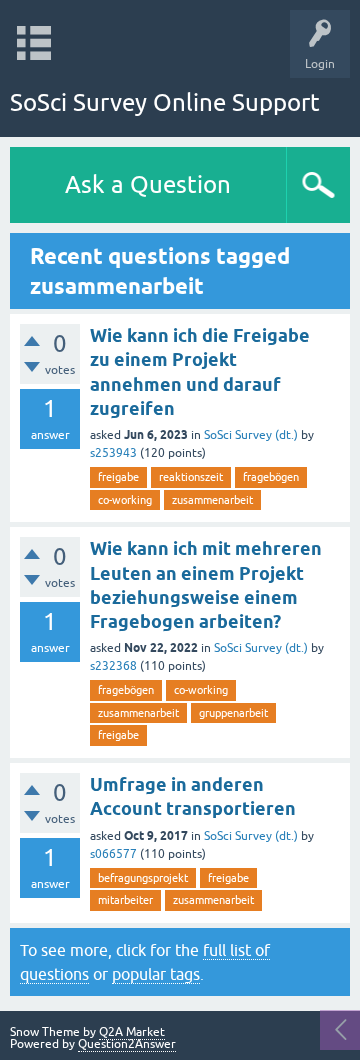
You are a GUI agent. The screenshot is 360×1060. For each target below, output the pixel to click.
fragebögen (271, 477)
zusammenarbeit (212, 500)
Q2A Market (132, 1032)
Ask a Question (148, 184)
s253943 (113, 453)
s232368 (113, 666)
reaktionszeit (191, 477)
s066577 (113, 854)
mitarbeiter (125, 900)
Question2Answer (127, 1044)
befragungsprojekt (143, 878)
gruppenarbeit (233, 713)
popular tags (156, 974)
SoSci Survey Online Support (165, 102)
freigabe (118, 477)
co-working (125, 500)
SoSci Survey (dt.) (251, 435)
